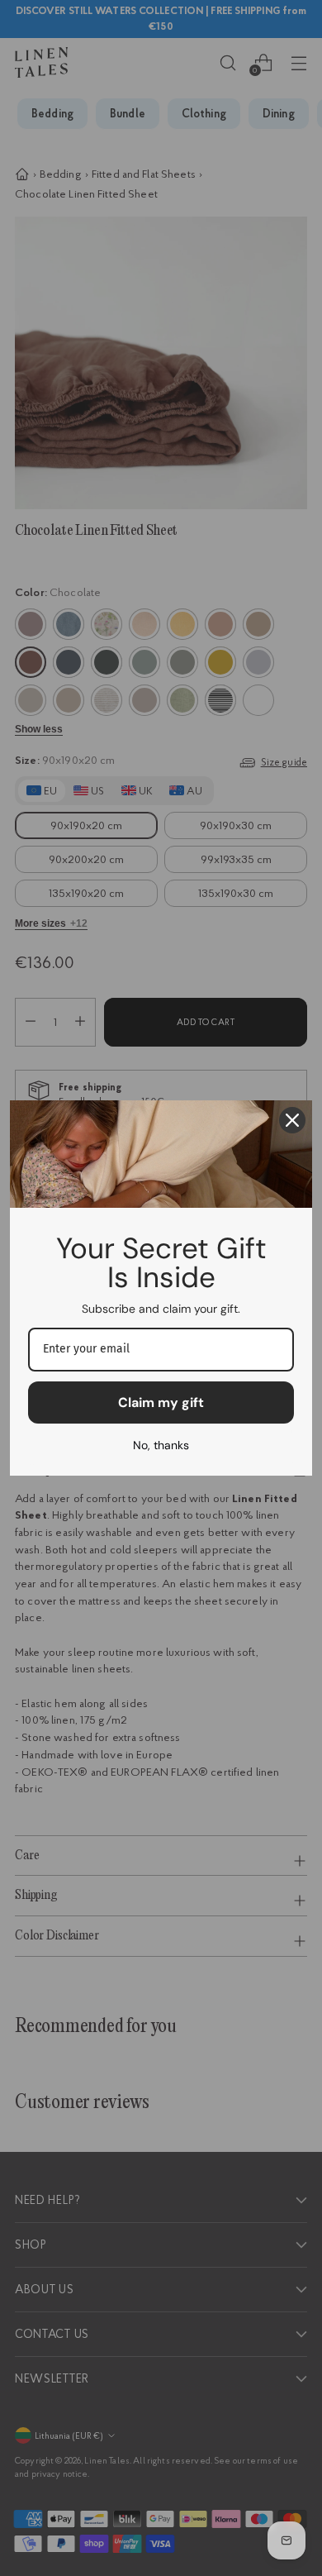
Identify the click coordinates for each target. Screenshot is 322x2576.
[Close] (292, 1120)
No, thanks (161, 1445)
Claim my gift (161, 1402)
